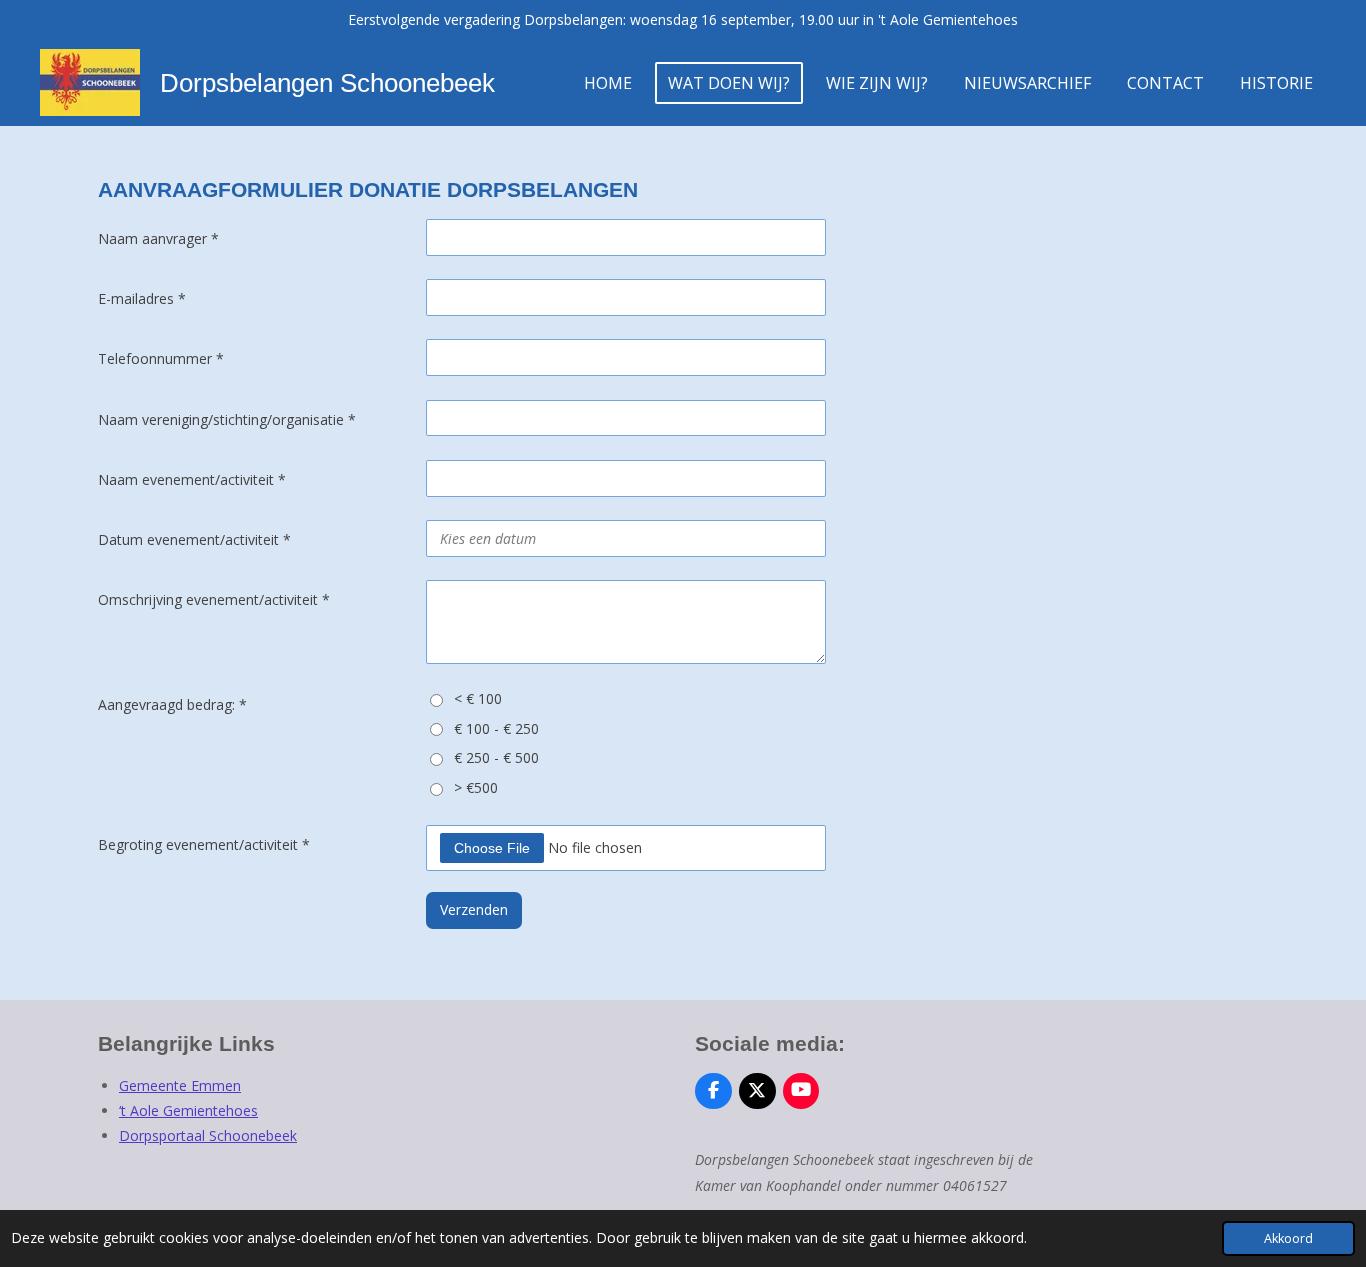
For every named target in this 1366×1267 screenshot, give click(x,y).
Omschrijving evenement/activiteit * (214, 599)
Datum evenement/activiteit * (194, 539)
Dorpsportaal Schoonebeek (208, 1135)
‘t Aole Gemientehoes (188, 1110)
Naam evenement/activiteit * (192, 479)
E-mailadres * (142, 298)
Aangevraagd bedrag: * (172, 704)
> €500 (476, 787)
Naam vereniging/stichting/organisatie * (227, 419)
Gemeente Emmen (180, 1085)
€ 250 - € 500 (496, 757)
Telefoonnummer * (161, 358)
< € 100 (478, 698)
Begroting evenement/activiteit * (204, 844)
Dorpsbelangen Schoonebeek (327, 83)
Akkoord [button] (1288, 1238)
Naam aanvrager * (158, 238)
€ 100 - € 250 (496, 728)
